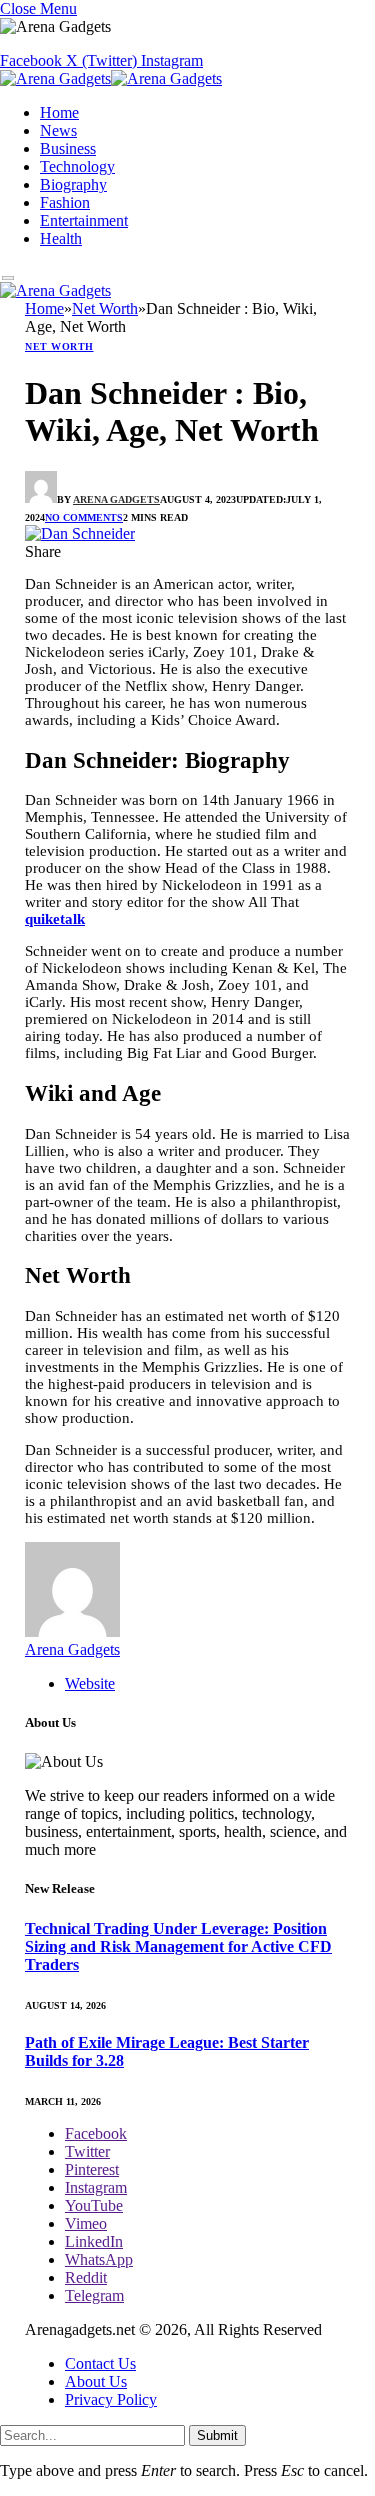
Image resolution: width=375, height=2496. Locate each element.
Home (59, 112)
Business (68, 148)
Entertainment (84, 220)
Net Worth (59, 346)
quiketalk (55, 919)
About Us (96, 2381)
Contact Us (100, 2363)
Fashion (65, 202)
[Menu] (8, 278)
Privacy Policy (111, 2399)
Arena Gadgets (116, 499)
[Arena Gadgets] (111, 81)
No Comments (84, 517)
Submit (217, 2435)
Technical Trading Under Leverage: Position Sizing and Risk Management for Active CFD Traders (178, 1946)
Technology (77, 166)
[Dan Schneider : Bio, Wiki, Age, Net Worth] (80, 533)
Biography (73, 184)
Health (61, 238)
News (58, 130)
